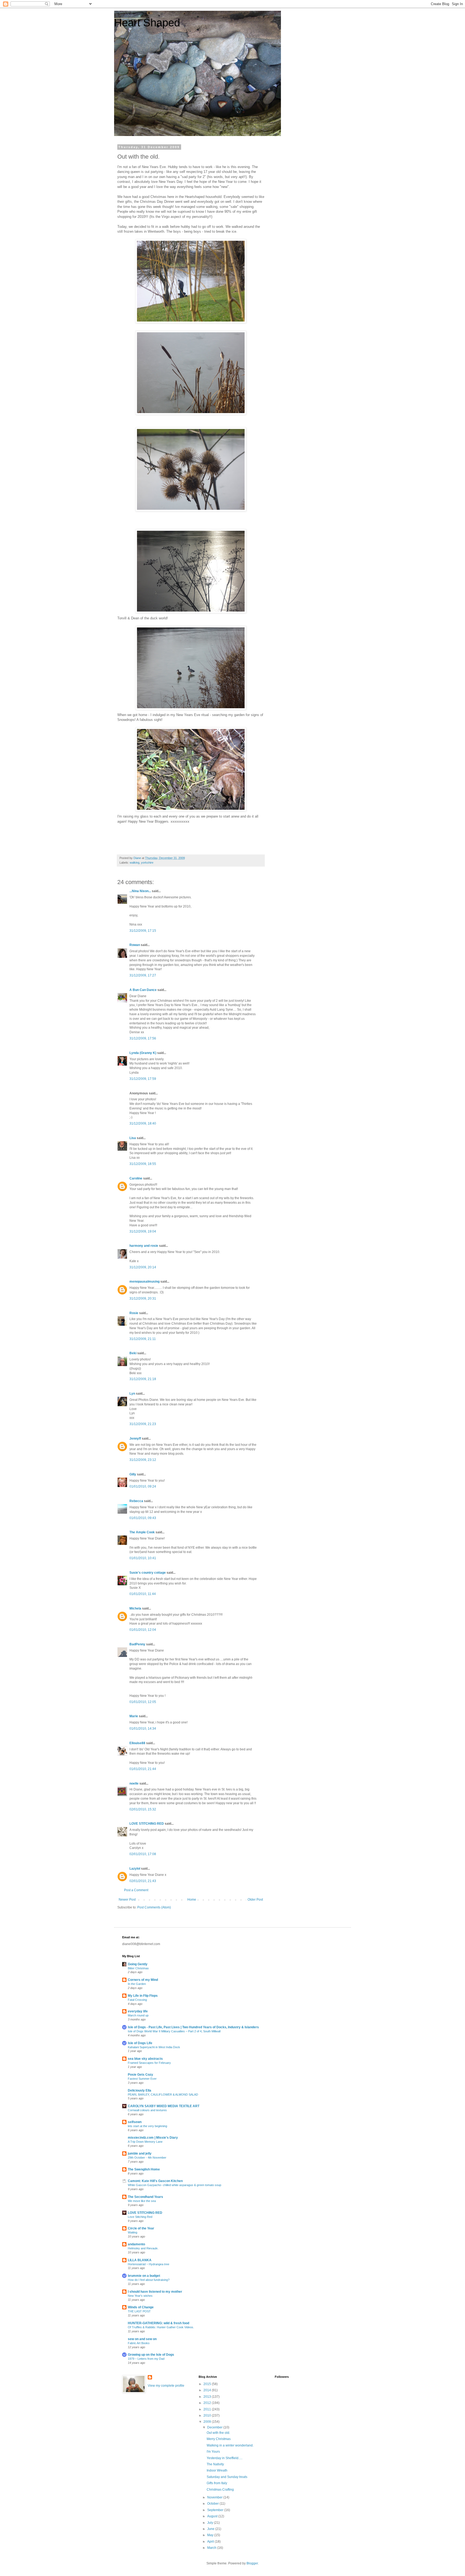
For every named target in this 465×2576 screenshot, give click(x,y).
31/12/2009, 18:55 (143, 1164)
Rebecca (136, 1501)
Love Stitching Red (140, 2217)
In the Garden (137, 1984)
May (211, 2535)
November (215, 2497)
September (216, 2510)
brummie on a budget (144, 2276)
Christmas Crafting (220, 2490)
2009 (208, 2422)
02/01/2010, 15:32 (143, 1809)
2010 (208, 2416)
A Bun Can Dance (143, 990)
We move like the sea (142, 2201)
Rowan (135, 945)
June (211, 2529)
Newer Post (127, 1900)
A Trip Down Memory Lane (145, 2142)
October (213, 2504)
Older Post (255, 1900)
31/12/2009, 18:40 (143, 1123)
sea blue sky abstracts (145, 2059)
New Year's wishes (140, 2296)
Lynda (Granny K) (143, 1053)
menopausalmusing (145, 1282)
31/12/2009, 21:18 (143, 1379)
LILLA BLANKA (140, 2260)
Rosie (134, 1313)
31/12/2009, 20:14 (143, 1267)
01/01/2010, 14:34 (143, 1729)
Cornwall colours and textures (147, 2110)
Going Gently (138, 1964)
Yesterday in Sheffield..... (225, 2458)
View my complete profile (166, 2386)
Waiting (133, 2232)
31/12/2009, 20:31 (143, 1299)
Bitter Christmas (138, 1968)
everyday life (138, 2011)
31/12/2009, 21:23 (143, 1424)
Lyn (132, 1394)
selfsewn (135, 2122)
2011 (208, 2409)
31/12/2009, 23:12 (143, 1460)
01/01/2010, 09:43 (143, 1518)
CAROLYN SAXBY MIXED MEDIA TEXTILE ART (164, 2106)
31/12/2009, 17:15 (143, 931)
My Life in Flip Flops (143, 1996)
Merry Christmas (219, 2439)
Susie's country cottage (148, 1573)
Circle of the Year (141, 2228)
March (212, 2548)
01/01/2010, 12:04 (143, 1630)
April (211, 2542)
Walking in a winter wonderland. (230, 2445)
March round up (138, 2015)
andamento (136, 2244)
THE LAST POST (139, 2311)
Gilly (133, 1474)
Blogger (252, 2563)
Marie (134, 1716)
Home (192, 1900)
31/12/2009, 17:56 (143, 1038)
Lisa (133, 1138)
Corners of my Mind (143, 1980)
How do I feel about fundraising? (149, 2280)
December (215, 2427)
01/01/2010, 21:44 (143, 1769)
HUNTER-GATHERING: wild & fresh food (158, 2323)
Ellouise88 (137, 1743)
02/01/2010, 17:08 (143, 1854)
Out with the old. (218, 2433)
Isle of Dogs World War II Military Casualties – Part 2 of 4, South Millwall (174, 2031)
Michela (135, 1608)
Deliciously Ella (140, 2090)
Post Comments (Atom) (154, 1907)
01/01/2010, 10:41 (143, 1558)
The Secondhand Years (145, 2197)
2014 (208, 2390)
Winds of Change (141, 2307)
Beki (133, 1353)
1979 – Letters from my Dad (146, 2359)
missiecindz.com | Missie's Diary (153, 2138)
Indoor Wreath (217, 2470)
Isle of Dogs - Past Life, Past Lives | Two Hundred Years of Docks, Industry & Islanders (193, 2027)
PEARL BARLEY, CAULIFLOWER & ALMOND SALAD (163, 2095)
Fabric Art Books (139, 2343)
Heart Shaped (147, 23)
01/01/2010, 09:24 (143, 1486)
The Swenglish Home (144, 2169)
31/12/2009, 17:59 (143, 1079)
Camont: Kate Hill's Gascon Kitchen (155, 2181)
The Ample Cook (142, 1532)
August (213, 2516)
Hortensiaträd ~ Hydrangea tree (149, 2264)
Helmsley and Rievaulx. (143, 2248)
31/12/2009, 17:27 (143, 975)
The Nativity (215, 2464)
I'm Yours (213, 2452)
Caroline (136, 1178)
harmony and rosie (144, 1246)
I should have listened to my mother (155, 2292)
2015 (208, 2384)
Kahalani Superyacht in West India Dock (154, 2047)
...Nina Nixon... (140, 891)
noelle (134, 1783)
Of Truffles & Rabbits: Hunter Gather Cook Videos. (161, 2327)
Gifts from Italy (217, 2483)
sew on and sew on (142, 2339)
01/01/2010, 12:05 (143, 1702)
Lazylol (135, 1869)
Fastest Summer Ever (142, 2079)
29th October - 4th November (147, 2158)
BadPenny (137, 1644)
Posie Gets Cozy (140, 2075)
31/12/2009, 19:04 (143, 1231)
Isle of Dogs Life (140, 2043)
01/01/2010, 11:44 (143, 1594)
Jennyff (135, 1439)
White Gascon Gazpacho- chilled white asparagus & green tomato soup (175, 2185)
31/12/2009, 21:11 (143, 1339)
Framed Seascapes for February (149, 2063)
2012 (208, 2403)
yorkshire (147, 863)
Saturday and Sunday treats (227, 2477)
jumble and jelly (140, 2153)
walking (135, 863)
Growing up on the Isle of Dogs (151, 2355)
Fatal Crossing (137, 2000)
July (211, 2523)
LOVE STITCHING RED (147, 1824)
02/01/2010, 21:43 (143, 1881)
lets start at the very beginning (147, 2126)
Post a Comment (136, 1890)
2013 (208, 2397)
